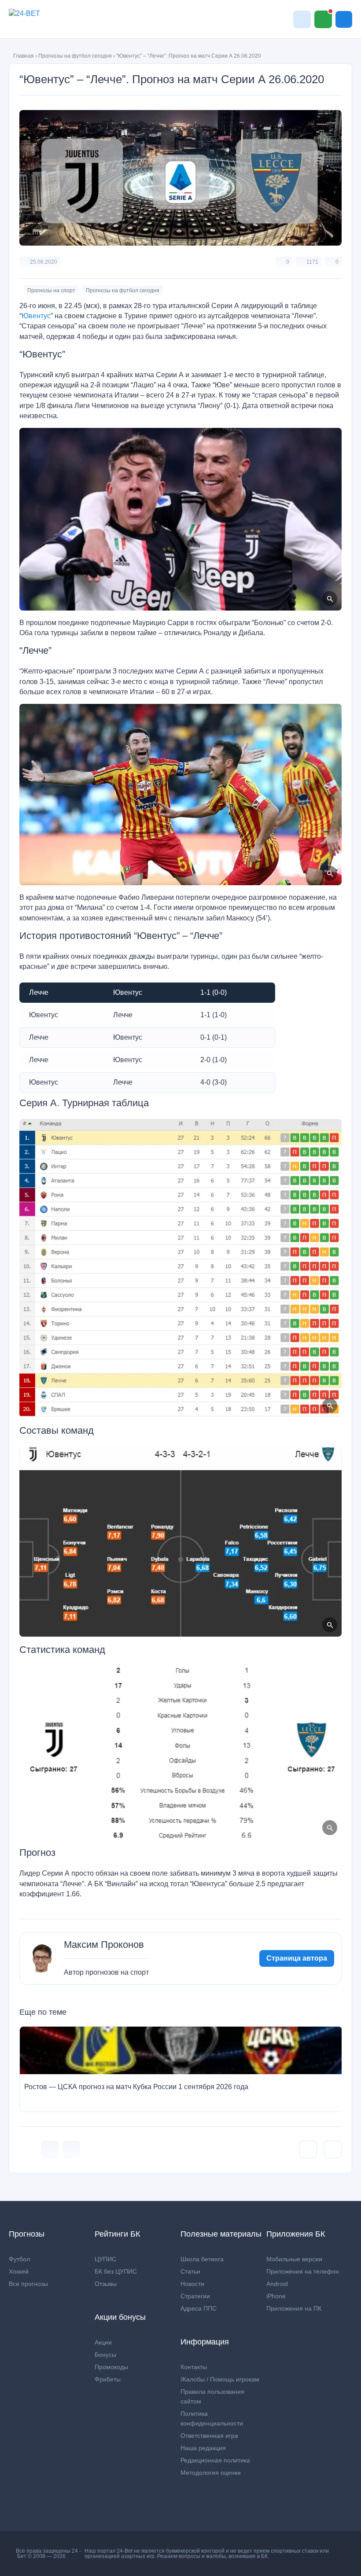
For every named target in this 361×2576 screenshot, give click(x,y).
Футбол (19, 2259)
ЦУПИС (105, 2259)
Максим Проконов (104, 1945)
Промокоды (111, 2367)
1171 (312, 262)
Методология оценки (211, 2473)
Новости (192, 2284)
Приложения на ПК (294, 2308)
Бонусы (105, 2355)
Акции (103, 2342)
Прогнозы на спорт (51, 291)
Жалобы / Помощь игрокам (220, 2379)
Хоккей (19, 2271)
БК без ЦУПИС (116, 2271)
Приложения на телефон (303, 2271)
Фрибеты (108, 2379)
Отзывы (106, 2284)
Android (277, 2284)
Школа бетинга (202, 2259)
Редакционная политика (215, 2460)
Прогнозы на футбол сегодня (75, 56)
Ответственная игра (209, 2436)
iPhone (276, 2296)
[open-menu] (344, 19)
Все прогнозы (28, 2284)
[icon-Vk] (50, 2149)
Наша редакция (203, 2448)
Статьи (190, 2271)
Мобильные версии (294, 2259)
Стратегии (195, 2296)
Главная (24, 56)
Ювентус (36, 316)
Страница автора (297, 1958)
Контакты (194, 2367)
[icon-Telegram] (71, 2149)
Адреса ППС (199, 2308)
